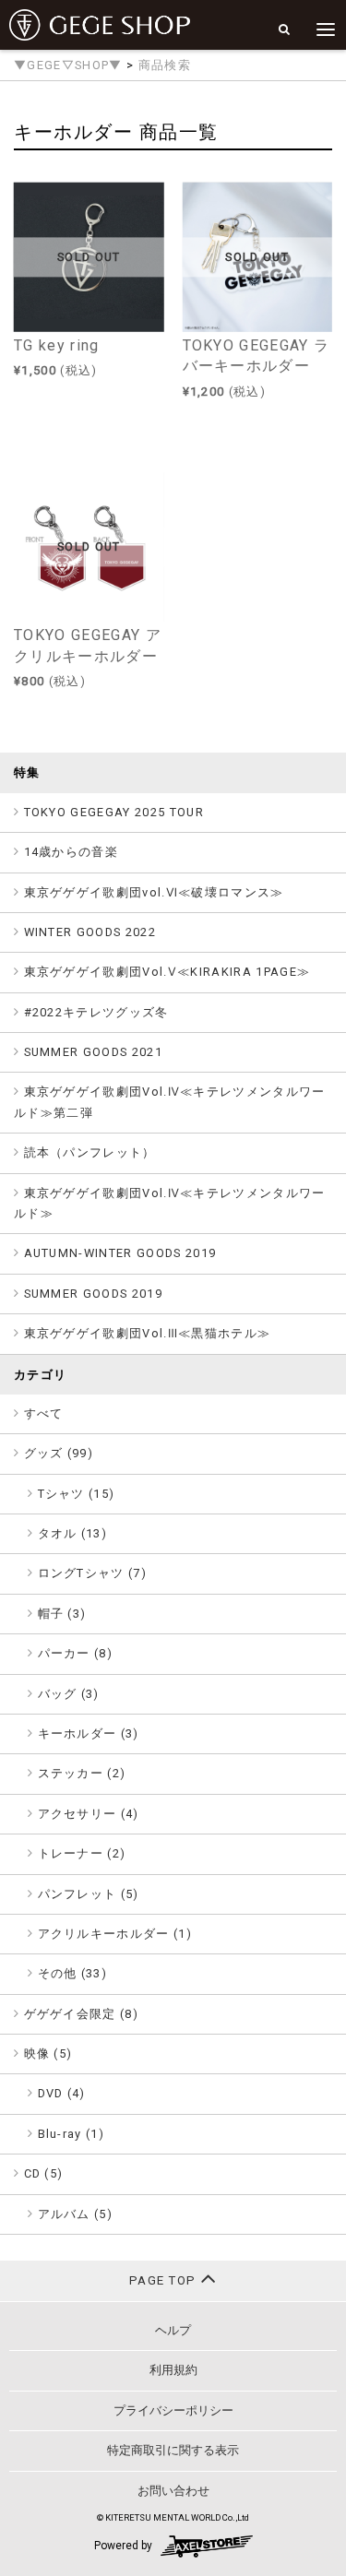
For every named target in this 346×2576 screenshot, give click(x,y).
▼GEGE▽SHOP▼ (68, 65)
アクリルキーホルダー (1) (115, 1934)
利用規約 (173, 2370)
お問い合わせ (173, 2491)
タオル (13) (73, 1533)
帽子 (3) (62, 1614)
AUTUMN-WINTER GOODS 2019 (120, 1253)
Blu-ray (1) (72, 2134)
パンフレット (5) (89, 1894)
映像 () (48, 2054)
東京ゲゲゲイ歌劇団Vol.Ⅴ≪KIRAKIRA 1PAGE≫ (167, 972)
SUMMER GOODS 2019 (94, 1294)
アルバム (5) (76, 2214)
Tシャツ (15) (77, 1494)
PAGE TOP (165, 2280)
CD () (44, 2173)
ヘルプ (173, 2330)
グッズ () (59, 1453)
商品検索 (165, 65)
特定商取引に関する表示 (173, 2450)
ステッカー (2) (82, 1773)
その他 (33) (73, 1973)
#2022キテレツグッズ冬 (96, 1012)
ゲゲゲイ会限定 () (82, 2014)
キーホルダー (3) (89, 1733)
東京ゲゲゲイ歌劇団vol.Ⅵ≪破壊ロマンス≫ (154, 892)
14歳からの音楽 (72, 852)
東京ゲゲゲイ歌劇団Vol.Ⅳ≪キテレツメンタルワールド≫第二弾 (170, 1102)
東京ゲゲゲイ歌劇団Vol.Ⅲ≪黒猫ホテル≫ (148, 1333)
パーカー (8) (76, 1653)
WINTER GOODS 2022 (90, 932)
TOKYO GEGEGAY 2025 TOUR (114, 812)
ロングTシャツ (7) (93, 1573)
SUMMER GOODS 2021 (94, 1052)
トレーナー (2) (82, 1853)
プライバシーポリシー (173, 2410)
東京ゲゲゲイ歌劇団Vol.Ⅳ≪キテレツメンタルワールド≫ (170, 1203)
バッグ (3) (69, 1694)
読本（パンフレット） (90, 1152)
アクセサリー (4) (89, 1814)
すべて (44, 1413)
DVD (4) (62, 2093)
